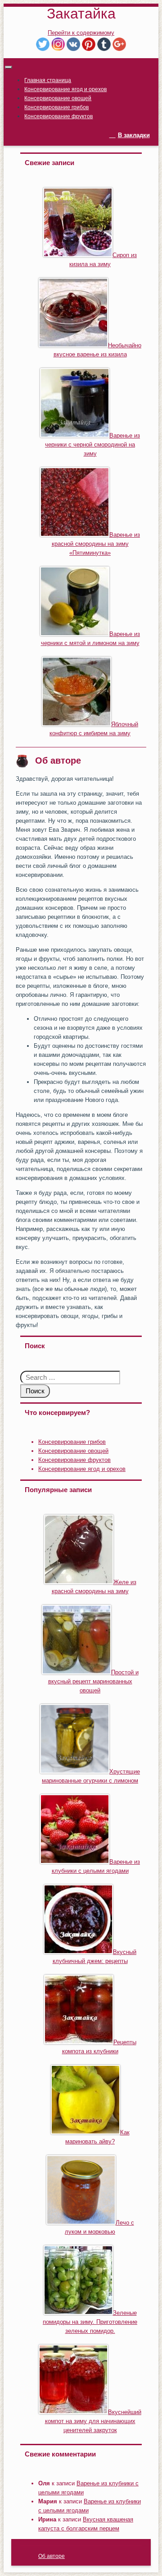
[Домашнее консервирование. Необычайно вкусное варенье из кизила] (73, 345)
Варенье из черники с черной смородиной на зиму (92, 445)
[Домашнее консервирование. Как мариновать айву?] (85, 2132)
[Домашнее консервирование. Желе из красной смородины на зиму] (79, 1582)
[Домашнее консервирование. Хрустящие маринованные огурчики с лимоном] (75, 1772)
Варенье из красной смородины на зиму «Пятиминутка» (96, 544)
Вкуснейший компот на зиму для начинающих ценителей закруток (93, 2421)
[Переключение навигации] (9, 67)
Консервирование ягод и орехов (65, 89)
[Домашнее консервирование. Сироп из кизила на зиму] (78, 255)
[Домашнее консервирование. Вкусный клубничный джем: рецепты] (78, 1952)
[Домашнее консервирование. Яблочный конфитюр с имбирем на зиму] (76, 724)
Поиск (35, 1391)
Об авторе (52, 2556)
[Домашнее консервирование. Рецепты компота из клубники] (79, 2042)
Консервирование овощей (58, 98)
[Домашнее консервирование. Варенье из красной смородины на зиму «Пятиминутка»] (75, 535)
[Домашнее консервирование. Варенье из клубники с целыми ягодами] (75, 1862)
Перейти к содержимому (81, 33)
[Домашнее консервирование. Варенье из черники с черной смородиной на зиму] (75, 435)
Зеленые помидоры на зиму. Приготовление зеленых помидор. (90, 2322)
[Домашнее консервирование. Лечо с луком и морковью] (81, 2223)
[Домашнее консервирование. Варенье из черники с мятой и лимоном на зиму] (75, 634)
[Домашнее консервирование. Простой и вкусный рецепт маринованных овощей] (76, 1672)
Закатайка (81, 14)
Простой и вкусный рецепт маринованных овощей (93, 1681)
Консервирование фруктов (58, 116)
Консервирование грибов (56, 107)
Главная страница (48, 80)
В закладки (134, 135)
